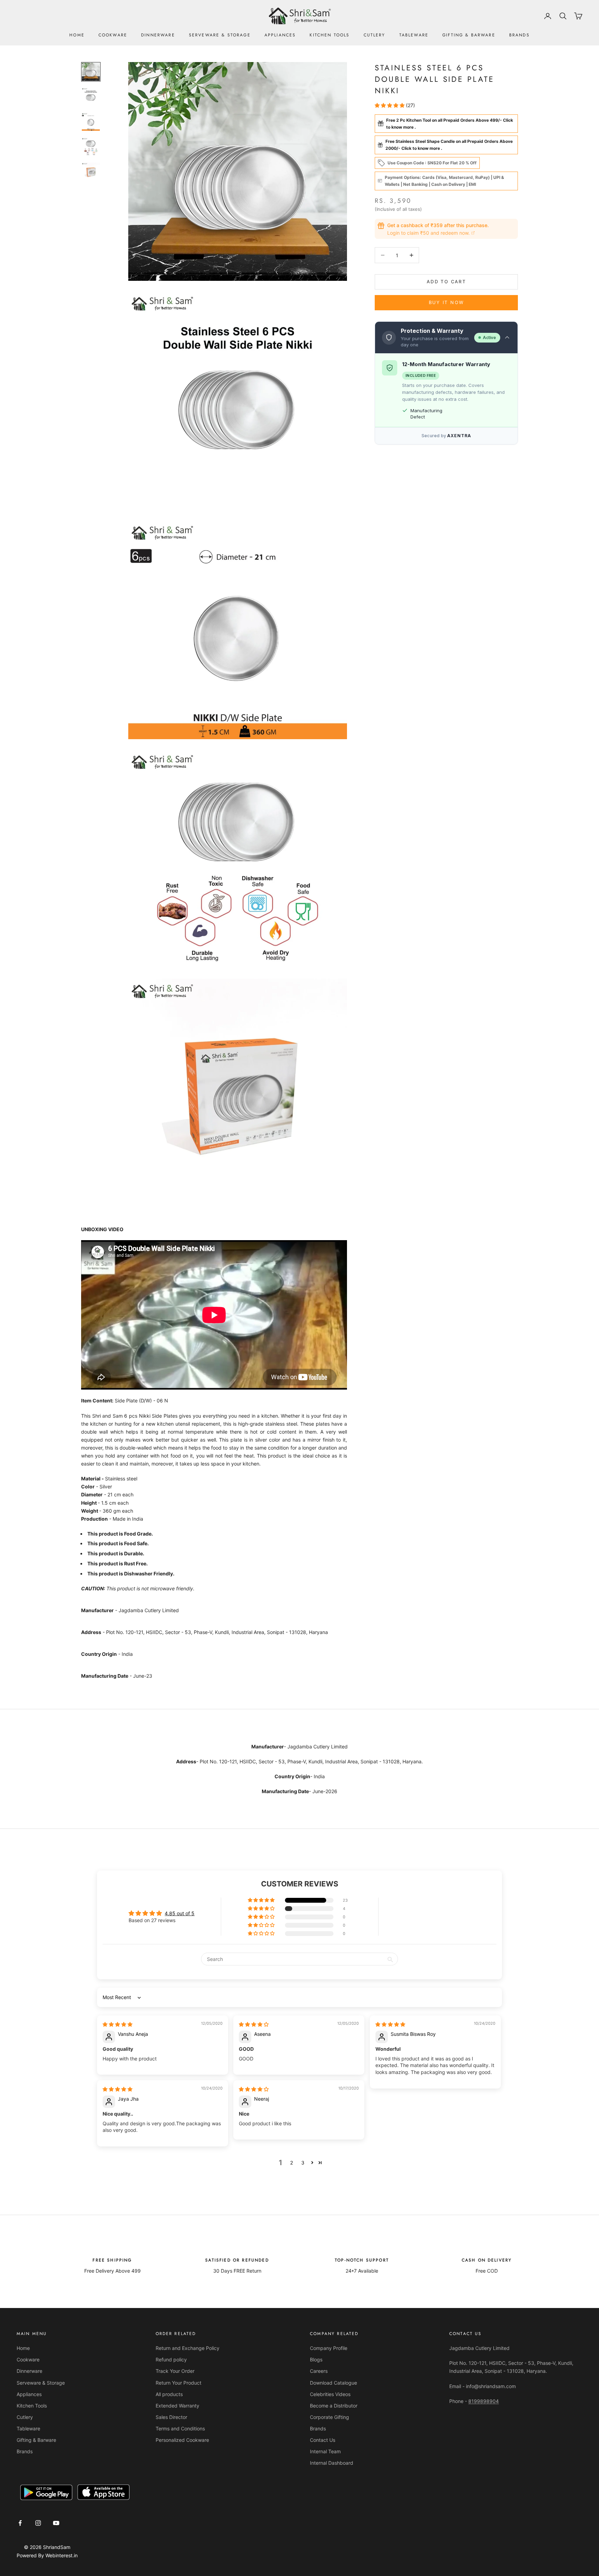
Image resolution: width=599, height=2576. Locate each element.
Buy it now (446, 302)
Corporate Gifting (329, 2417)
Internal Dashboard (332, 2463)
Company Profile (329, 2348)
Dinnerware (158, 35)
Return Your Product (179, 2383)
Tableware (414, 35)
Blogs (316, 2359)
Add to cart (446, 282)
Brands (519, 35)
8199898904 (484, 2401)
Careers (319, 2371)
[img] (118, 2024)
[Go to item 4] (91, 147)
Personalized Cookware (182, 2440)
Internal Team (325, 2451)
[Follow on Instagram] (38, 2523)
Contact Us (323, 2440)
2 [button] (292, 2163)
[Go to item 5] (91, 172)
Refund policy (171, 2359)
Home (77, 35)
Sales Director (171, 2417)
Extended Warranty (177, 2406)
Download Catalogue (333, 2383)
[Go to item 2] (91, 97)
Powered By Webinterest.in (47, 2555)
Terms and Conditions (180, 2428)
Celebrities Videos (330, 2394)
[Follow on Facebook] (20, 2523)
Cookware (113, 35)
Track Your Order (175, 2371)
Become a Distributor (334, 2406)
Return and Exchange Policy (188, 2348)
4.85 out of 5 (180, 1913)
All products (169, 2394)
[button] (390, 105)
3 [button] (303, 2163)
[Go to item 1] (91, 72)
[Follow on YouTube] (56, 2523)
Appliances (280, 35)
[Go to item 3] (91, 122)
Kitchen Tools (329, 35)
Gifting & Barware (469, 35)
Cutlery (375, 35)
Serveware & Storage (220, 35)
